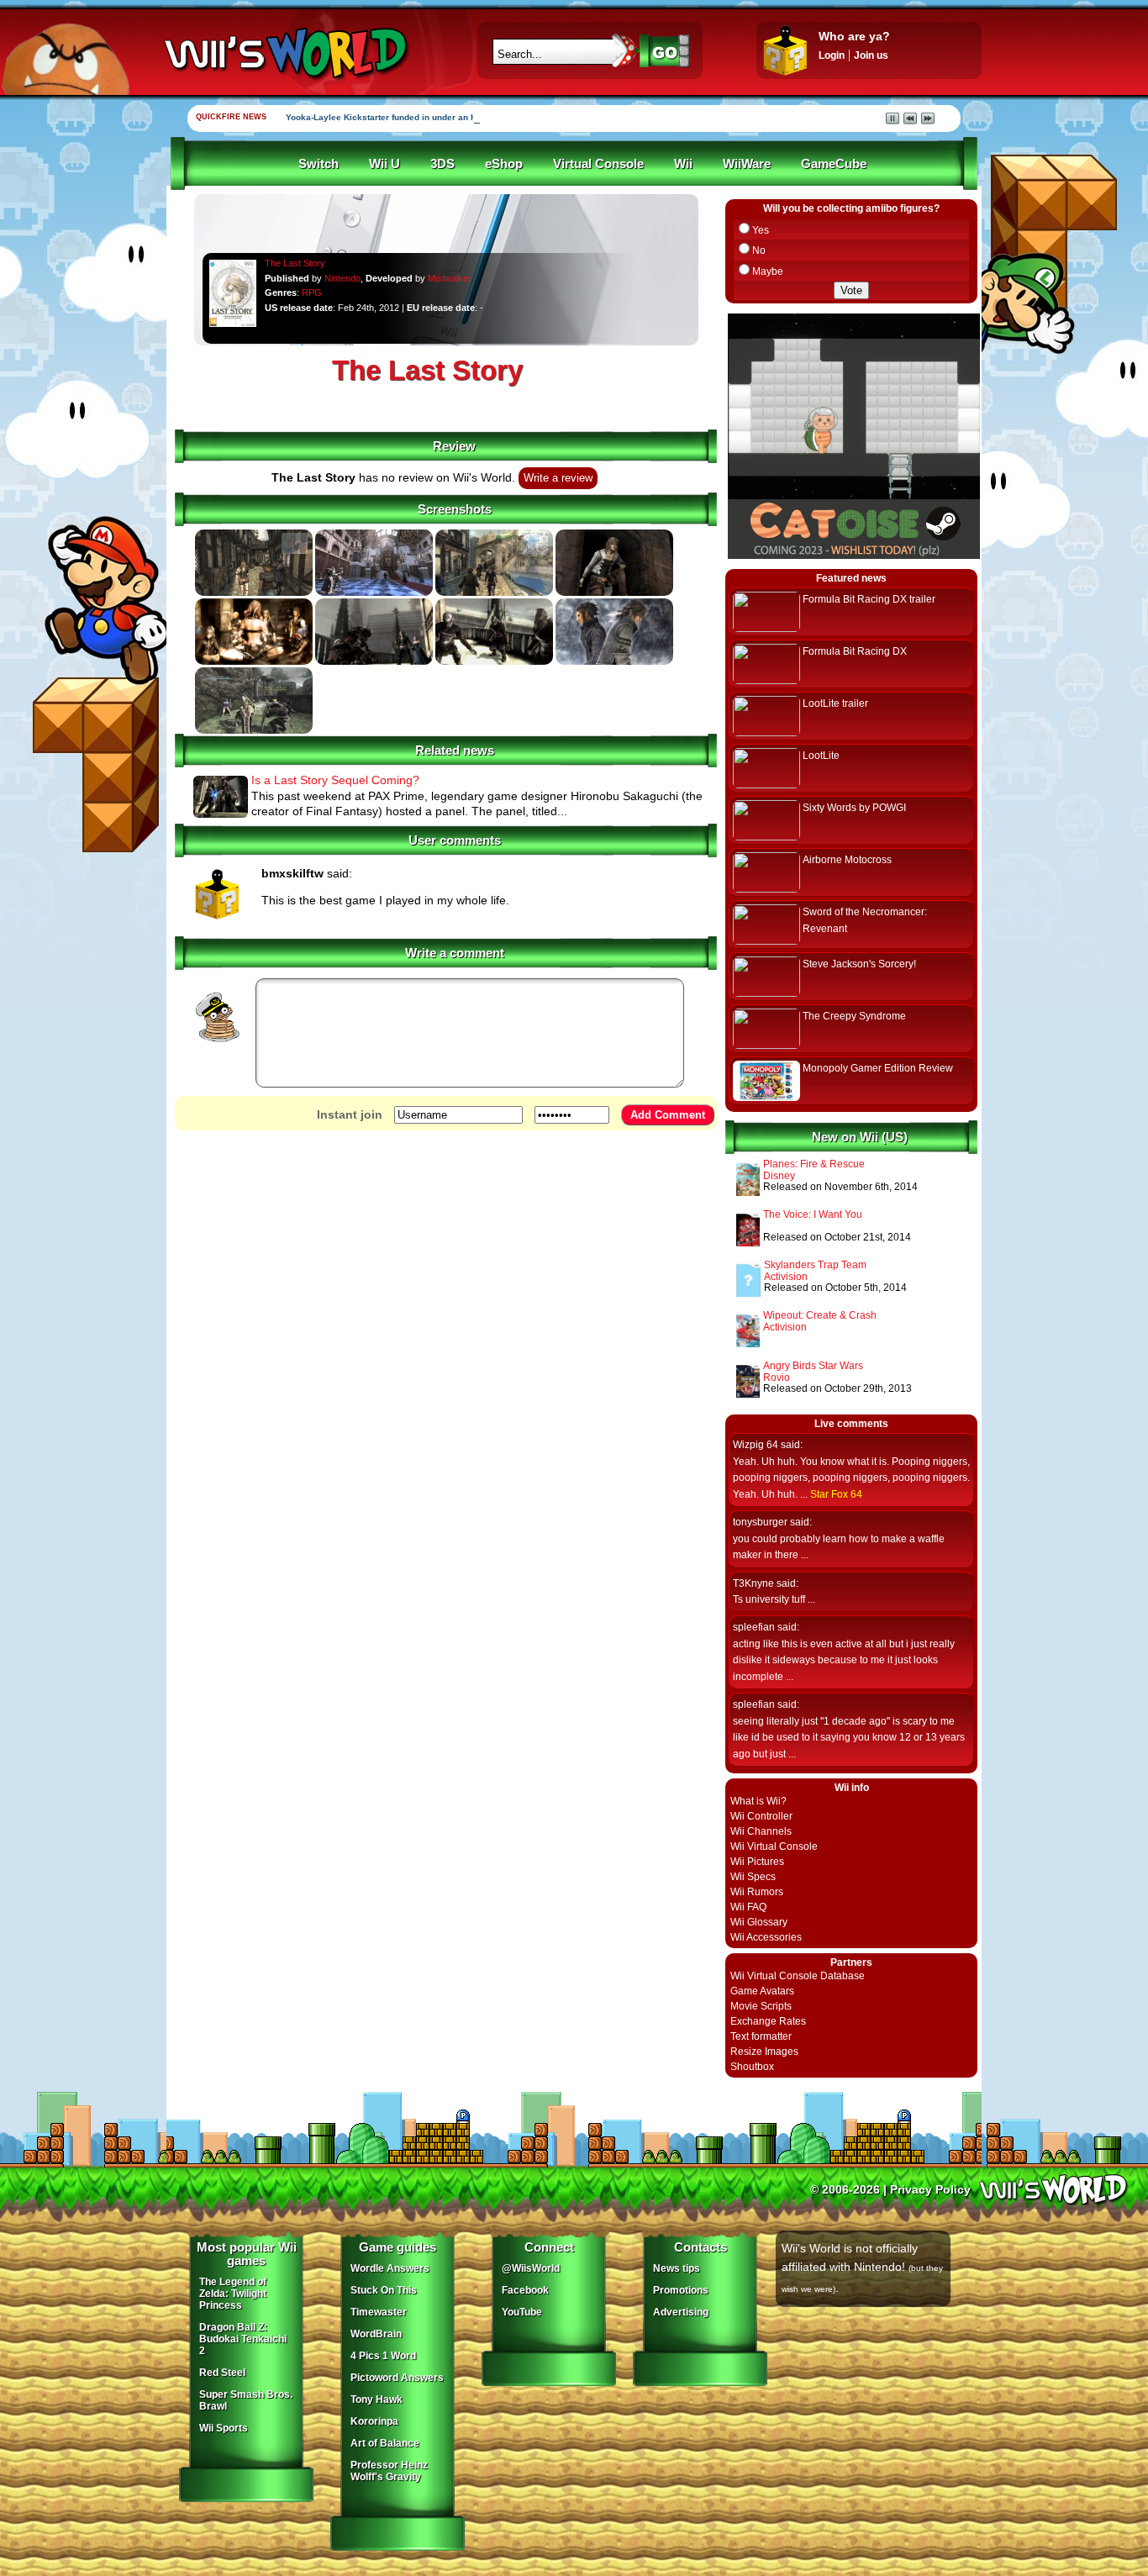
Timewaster (379, 2312)
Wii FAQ (748, 1907)
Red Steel (222, 2373)
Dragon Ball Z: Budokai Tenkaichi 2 (243, 2339)
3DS (442, 164)
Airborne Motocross (847, 860)
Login (832, 55)
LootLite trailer (835, 703)
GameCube (834, 164)
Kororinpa (374, 2421)
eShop (504, 164)
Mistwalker (450, 278)
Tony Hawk (377, 2400)
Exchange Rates (768, 2021)
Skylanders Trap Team (815, 1265)
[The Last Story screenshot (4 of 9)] (614, 593)
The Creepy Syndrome (854, 1016)
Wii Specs (753, 1877)
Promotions (681, 2290)
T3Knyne (753, 1583)
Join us (871, 55)
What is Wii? (758, 1801)
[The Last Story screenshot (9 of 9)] (254, 730)
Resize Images (764, 2052)
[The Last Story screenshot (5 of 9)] (254, 661)
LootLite (821, 756)
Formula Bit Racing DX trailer (869, 599)
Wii (683, 164)
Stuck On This (384, 2290)
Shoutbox (752, 2067)
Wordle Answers (390, 2268)
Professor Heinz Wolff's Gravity (389, 2471)
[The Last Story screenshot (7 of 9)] (494, 661)
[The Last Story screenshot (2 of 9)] (374, 593)
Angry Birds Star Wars (813, 1366)
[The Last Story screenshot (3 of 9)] (494, 593)
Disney (779, 1176)
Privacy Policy (930, 2189)
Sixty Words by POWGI (854, 808)
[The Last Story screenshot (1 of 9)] (254, 593)
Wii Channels (761, 1831)
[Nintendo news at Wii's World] (284, 53)
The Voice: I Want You (813, 1214)
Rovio (777, 1378)
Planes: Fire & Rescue (814, 1164)
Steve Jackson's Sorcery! (859, 964)
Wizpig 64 (756, 1445)
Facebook (525, 2290)
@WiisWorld (531, 2268)
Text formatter (761, 2036)
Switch (319, 164)
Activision (786, 1277)
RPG (312, 292)
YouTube (522, 2312)
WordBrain (376, 2334)
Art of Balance (385, 2443)
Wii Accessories (766, 1937)
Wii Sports (224, 2428)
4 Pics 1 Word (383, 2356)
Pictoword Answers (397, 2378)
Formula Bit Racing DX (855, 651)
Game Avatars (762, 1991)
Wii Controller (761, 1816)
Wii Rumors (757, 1892)
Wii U (384, 164)
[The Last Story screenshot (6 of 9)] (374, 661)
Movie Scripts (761, 2006)
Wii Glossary (759, 1922)
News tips (677, 2268)
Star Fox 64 (836, 1494)
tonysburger (760, 1522)
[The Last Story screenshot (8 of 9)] (614, 661)
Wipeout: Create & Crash (820, 1315)
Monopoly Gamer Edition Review (878, 1068)
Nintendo (342, 278)
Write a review (558, 478)
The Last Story (295, 263)
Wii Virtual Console (774, 1846)
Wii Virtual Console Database (798, 1976)
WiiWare (747, 164)
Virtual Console (598, 164)
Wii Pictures (757, 1862)
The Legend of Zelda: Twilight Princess (233, 2294)
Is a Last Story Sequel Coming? (335, 780)
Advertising (681, 2312)
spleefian (754, 1627)
